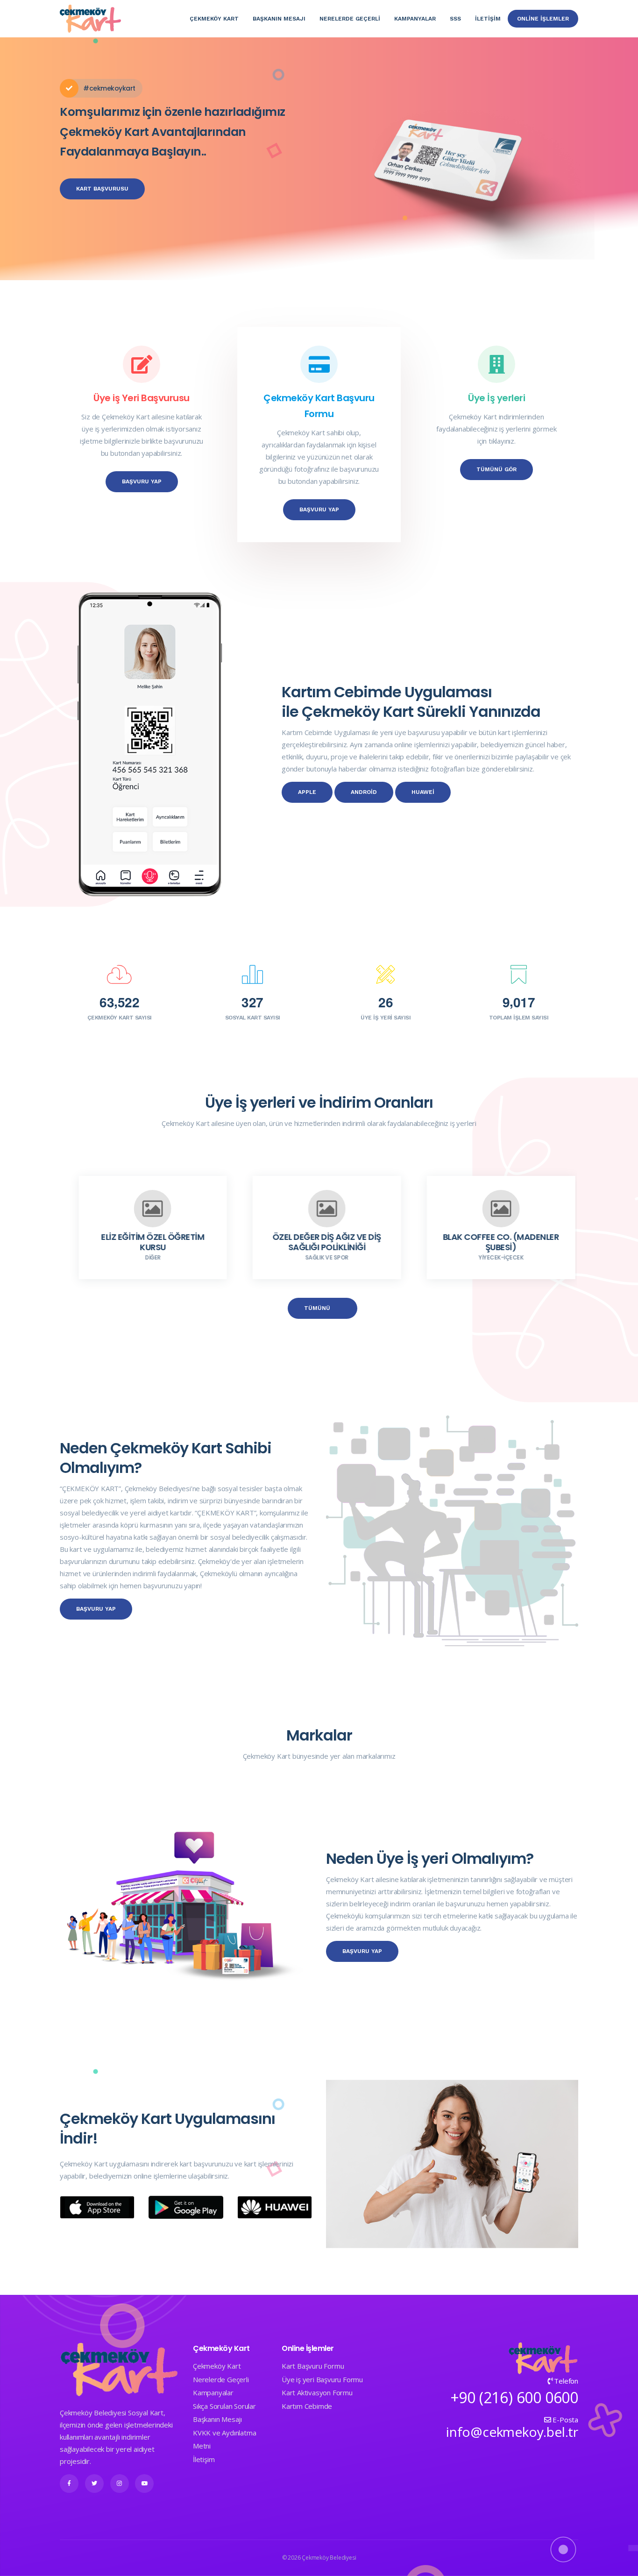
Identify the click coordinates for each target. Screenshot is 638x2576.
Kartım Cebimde (307, 2406)
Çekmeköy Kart (214, 19)
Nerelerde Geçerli (221, 2379)
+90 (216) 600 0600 (514, 2397)
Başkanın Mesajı (279, 19)
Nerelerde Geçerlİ (350, 19)
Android (364, 792)
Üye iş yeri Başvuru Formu (322, 2379)
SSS (455, 19)
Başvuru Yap (142, 481)
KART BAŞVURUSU (102, 189)
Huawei (423, 792)
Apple (307, 792)
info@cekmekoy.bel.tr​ (512, 2432)
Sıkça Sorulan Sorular (224, 2406)
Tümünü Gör (496, 469)
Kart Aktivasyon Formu (317, 2392)
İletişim (488, 19)
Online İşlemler (543, 19)
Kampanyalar (415, 19)
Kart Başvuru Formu (313, 2366)
